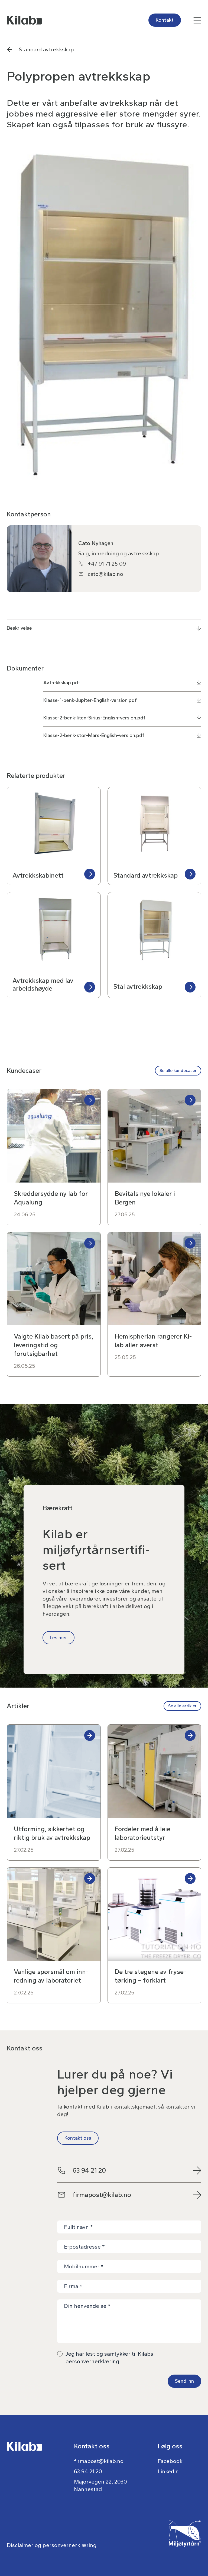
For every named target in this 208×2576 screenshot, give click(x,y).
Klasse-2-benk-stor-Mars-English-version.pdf (94, 735)
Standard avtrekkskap (46, 49)
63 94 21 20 (89, 2170)
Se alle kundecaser (178, 1070)
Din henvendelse (87, 2306)
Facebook (170, 2461)
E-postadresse (84, 2247)
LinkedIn (168, 2471)
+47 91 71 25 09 (107, 564)
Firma (73, 2286)
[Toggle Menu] (155, 20)
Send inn (184, 2381)
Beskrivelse (19, 628)
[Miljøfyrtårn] (185, 2545)
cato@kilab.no (105, 574)
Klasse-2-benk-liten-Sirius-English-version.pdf (94, 718)
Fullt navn (78, 2227)
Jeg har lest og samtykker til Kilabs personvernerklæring (109, 2358)
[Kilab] (54, 20)
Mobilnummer (84, 2266)
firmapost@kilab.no (102, 2195)
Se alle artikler (182, 1706)
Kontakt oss (78, 2138)
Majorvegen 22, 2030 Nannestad (100, 2485)
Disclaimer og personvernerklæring (52, 2545)
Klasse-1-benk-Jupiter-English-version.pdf (90, 700)
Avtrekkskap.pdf (62, 683)
